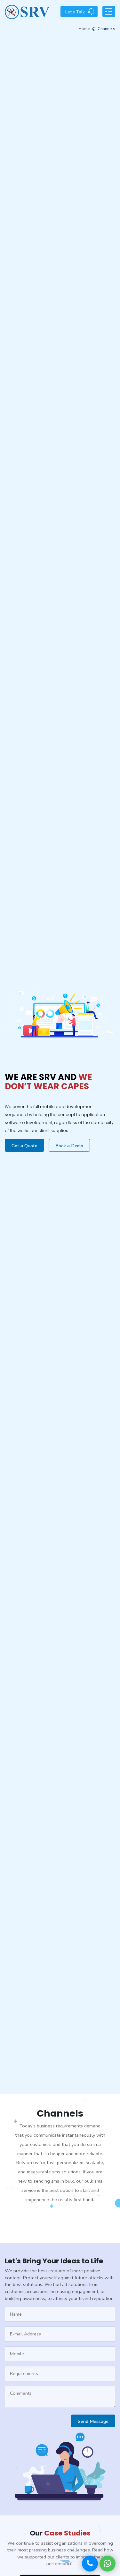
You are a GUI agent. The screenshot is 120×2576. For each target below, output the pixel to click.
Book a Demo (69, 1146)
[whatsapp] (108, 2564)
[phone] (90, 2564)
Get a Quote (24, 1146)
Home (84, 29)
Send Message (93, 2421)
